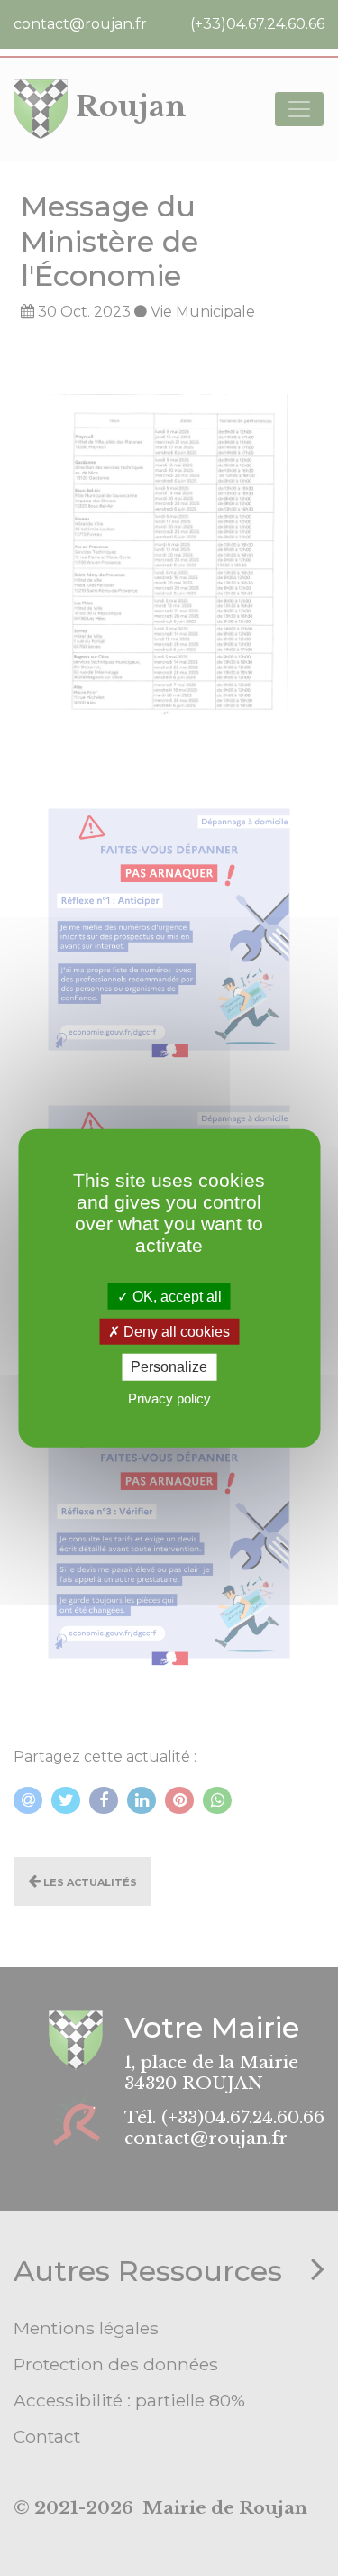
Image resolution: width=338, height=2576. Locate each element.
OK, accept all (175, 1297)
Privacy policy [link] (169, 1398)
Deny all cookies (175, 1332)
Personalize (169, 1367)
